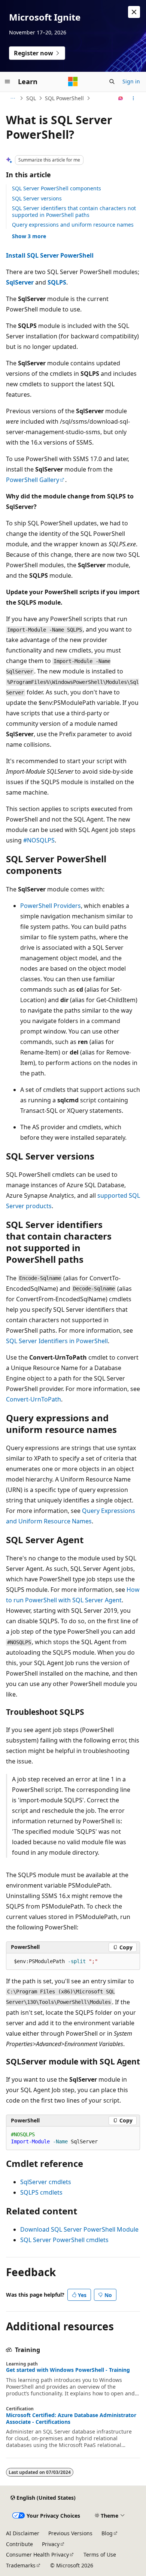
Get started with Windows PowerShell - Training (68, 2370)
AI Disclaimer (23, 2533)
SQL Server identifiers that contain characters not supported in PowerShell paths (74, 211)
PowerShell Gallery (33, 480)
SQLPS (57, 282)
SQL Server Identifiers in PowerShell (57, 1341)
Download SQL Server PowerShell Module (79, 2229)
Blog (107, 2533)
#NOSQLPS (39, 840)
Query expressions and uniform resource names (73, 225)
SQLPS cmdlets (41, 2192)
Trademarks (21, 2565)
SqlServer (20, 282)
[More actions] (133, 98)
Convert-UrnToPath (34, 1399)
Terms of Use (100, 2554)
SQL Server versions (37, 198)
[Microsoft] (73, 82)
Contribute (19, 2544)
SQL (31, 98)
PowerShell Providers (51, 906)
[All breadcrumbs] (13, 98)
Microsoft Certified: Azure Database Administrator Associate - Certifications (71, 2419)
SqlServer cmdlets (46, 2182)
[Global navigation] (7, 82)
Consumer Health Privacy (37, 2554)
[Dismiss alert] (134, 12)
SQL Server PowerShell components (57, 188)
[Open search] (112, 82)
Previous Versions (70, 2533)
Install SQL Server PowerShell (50, 255)
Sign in (131, 81)
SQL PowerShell (64, 98)
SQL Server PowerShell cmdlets (64, 2240)
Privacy (51, 2544)
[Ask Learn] (121, 98)
